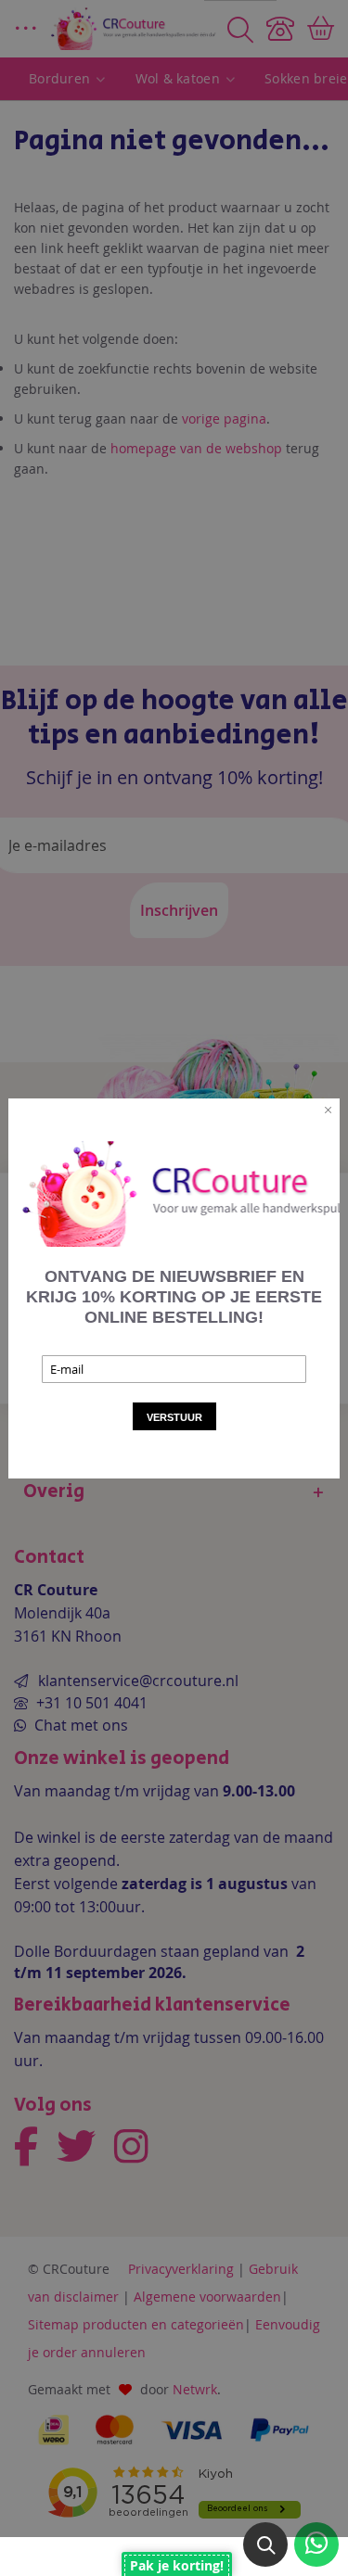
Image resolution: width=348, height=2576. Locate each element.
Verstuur (174, 1417)
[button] (265, 2544)
